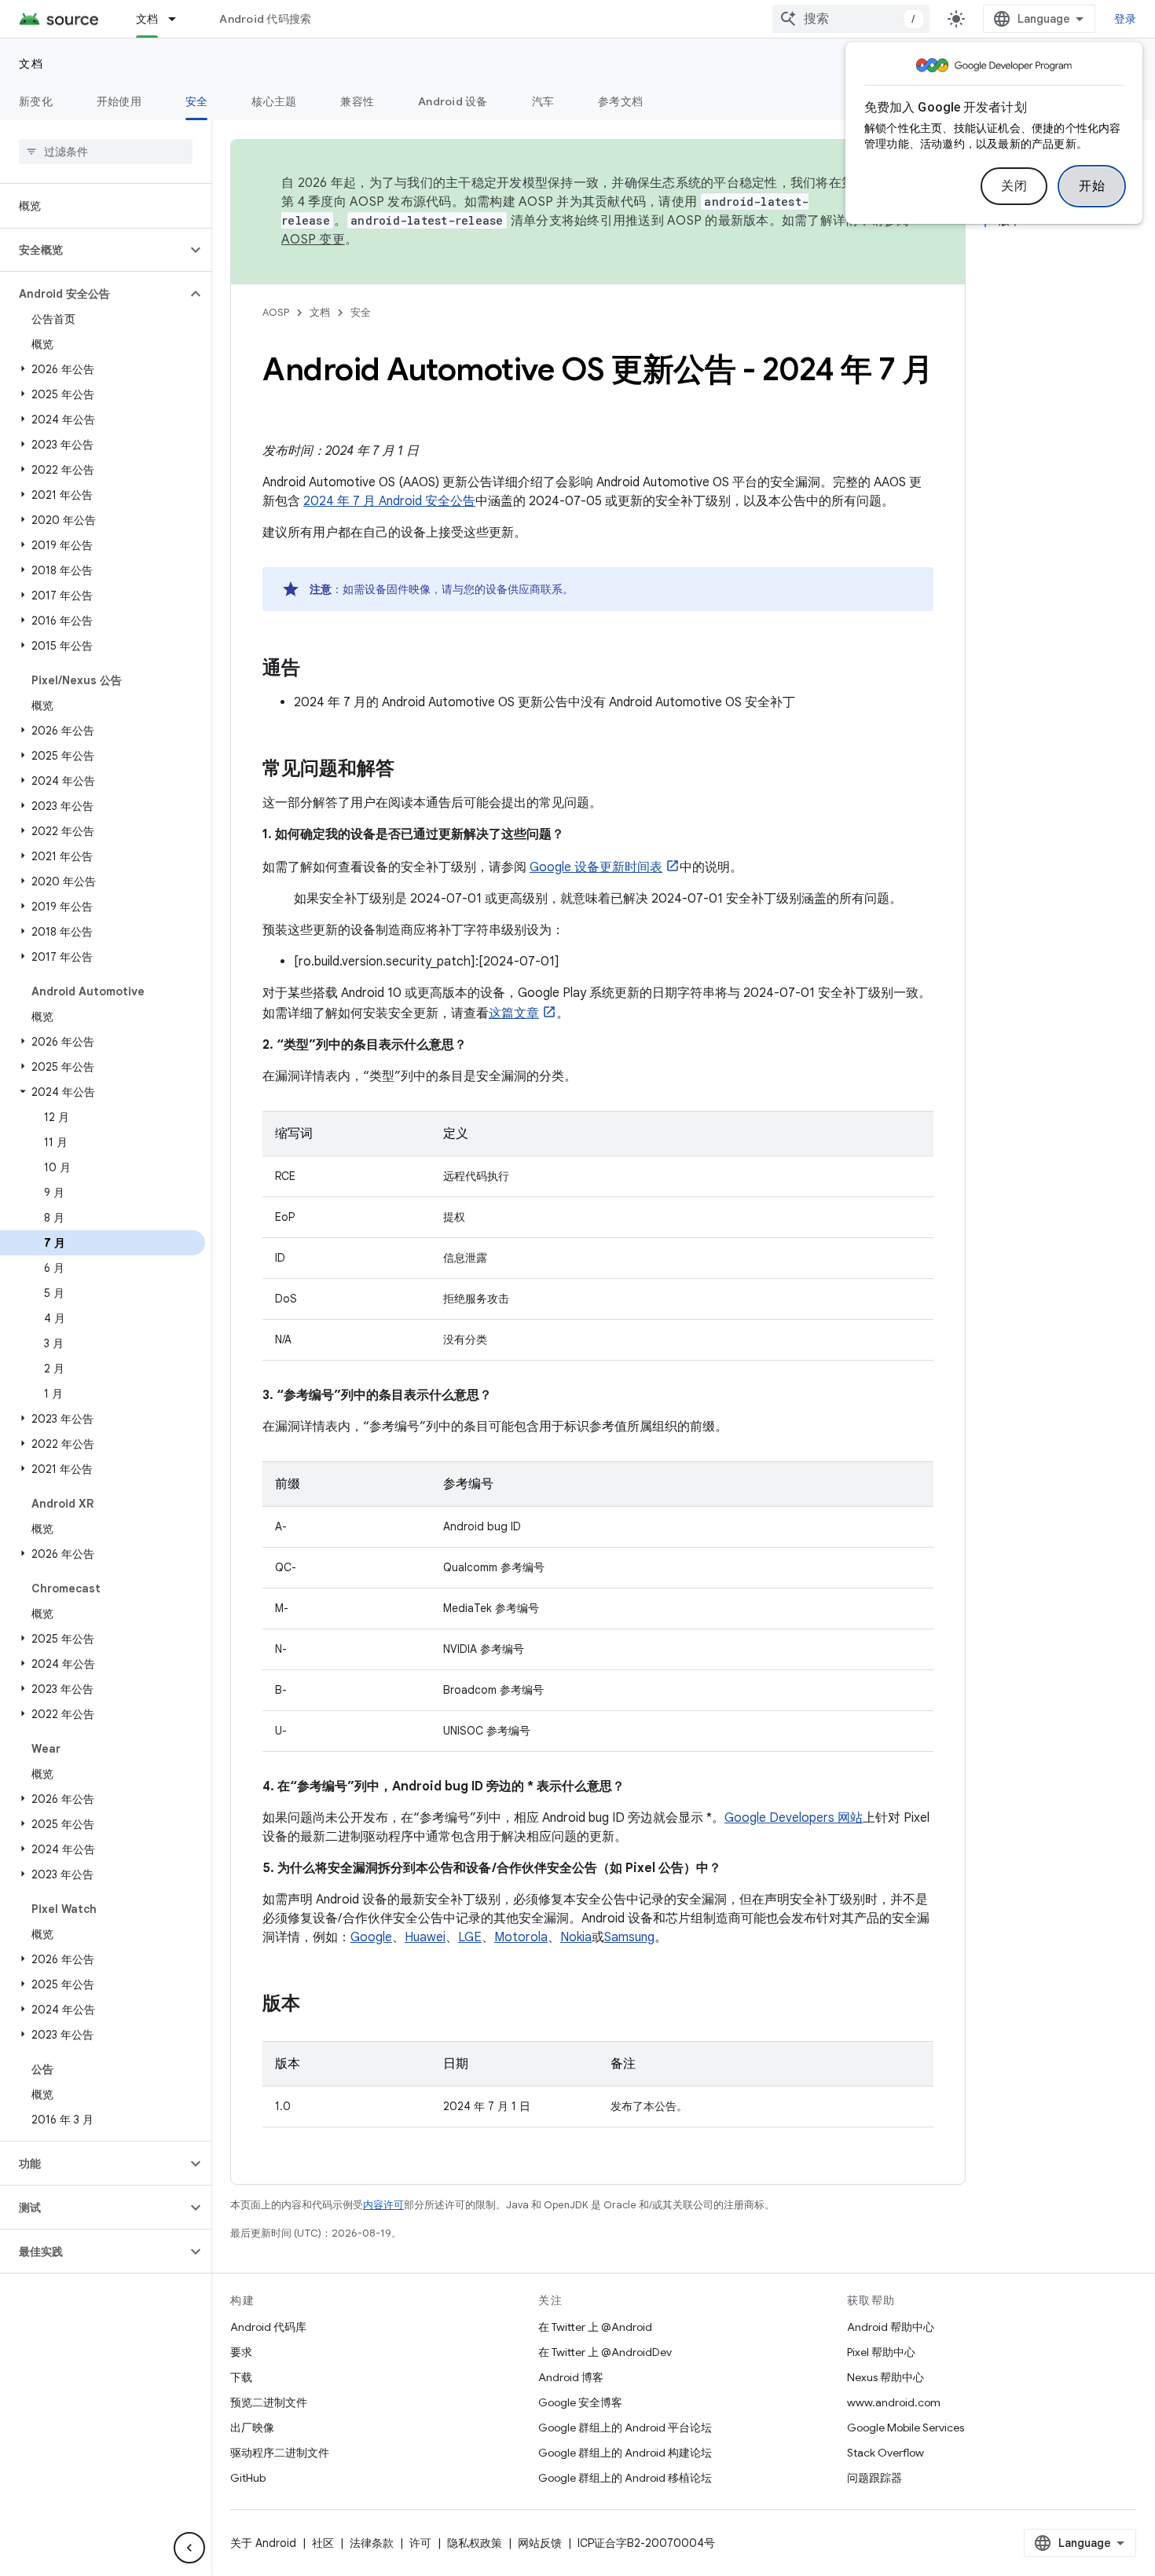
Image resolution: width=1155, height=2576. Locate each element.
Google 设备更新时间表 (596, 867)
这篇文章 (514, 1013)
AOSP (276, 312)
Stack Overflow (885, 2453)
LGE (470, 1937)
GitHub (248, 2478)
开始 (1092, 186)
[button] (93, 250)
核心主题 (274, 101)
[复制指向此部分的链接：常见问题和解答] (410, 770)
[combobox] (851, 19)
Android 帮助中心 (891, 2327)
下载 (241, 2377)
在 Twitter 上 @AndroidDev (605, 2352)
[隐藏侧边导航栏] (189, 2548)
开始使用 (119, 101)
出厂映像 (252, 2428)
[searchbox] (106, 152)
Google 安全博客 (580, 2402)
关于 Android (263, 2543)
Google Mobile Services (906, 2428)
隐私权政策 (475, 2543)
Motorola (521, 1937)
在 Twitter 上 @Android (595, 2327)
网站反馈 (540, 2543)
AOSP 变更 (313, 240)
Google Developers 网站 (794, 1818)
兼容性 (357, 101)
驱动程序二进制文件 (280, 2453)
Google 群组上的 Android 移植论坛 (625, 2478)
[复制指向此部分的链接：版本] (316, 2005)
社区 (323, 2543)
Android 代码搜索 (265, 19)
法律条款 (372, 2543)
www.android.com (894, 2402)
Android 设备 (453, 101)
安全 (197, 101)
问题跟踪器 (874, 2478)
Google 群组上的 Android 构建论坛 (625, 2453)
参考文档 (620, 101)
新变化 (36, 101)
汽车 (543, 101)
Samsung (629, 1937)
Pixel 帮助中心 (881, 2352)
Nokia (576, 1937)
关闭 (1014, 186)
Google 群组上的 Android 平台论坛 (625, 2428)
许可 (420, 2543)
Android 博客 (571, 2377)
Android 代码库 (268, 2327)
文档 (147, 19)
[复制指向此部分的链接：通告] (316, 669)
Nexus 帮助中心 (885, 2377)
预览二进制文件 (269, 2402)
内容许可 (383, 2205)
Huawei (425, 1937)
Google (371, 1937)
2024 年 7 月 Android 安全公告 (389, 501)
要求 (241, 2352)
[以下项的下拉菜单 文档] (179, 19)
